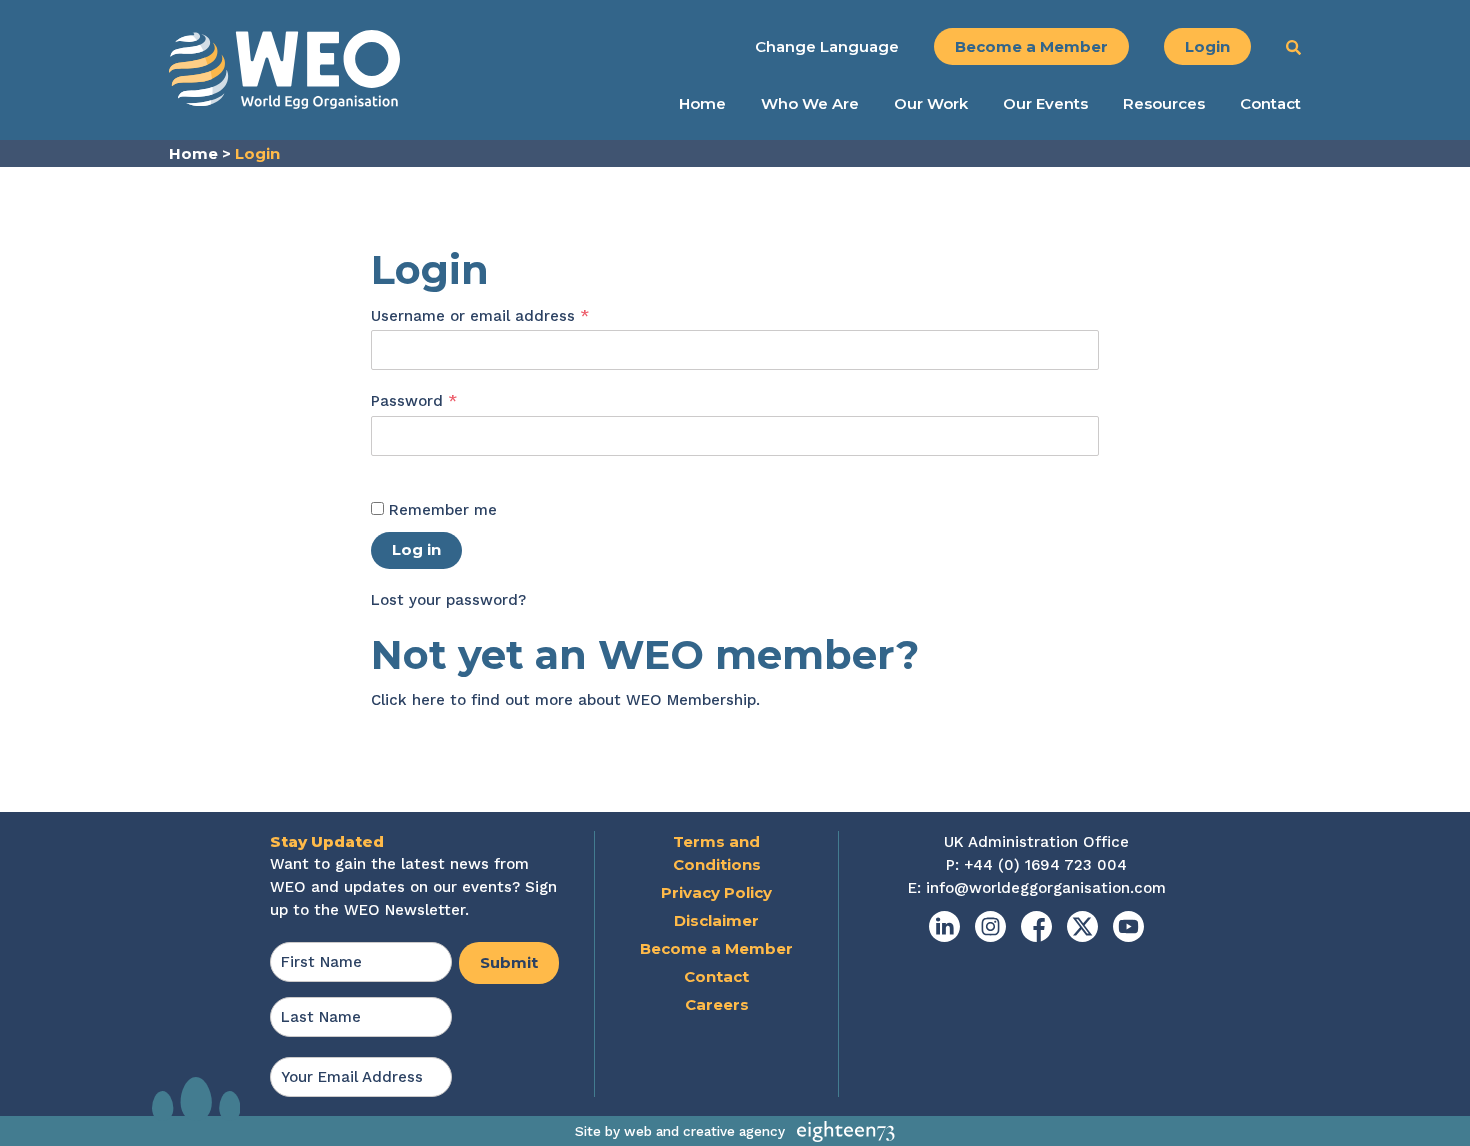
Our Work (931, 104)
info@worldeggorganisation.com (1046, 888)
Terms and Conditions (717, 853)
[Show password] (392, 467)
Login (1207, 46)
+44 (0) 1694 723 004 (1045, 865)
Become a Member (1031, 46)
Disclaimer (716, 920)
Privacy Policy (716, 892)
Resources (1164, 104)
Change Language (827, 46)
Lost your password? (448, 600)
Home (702, 104)
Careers (717, 1004)
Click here (408, 700)
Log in (416, 549)
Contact (1270, 104)
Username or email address (513, 315)
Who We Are (810, 104)
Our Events (1045, 104)
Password (447, 400)
